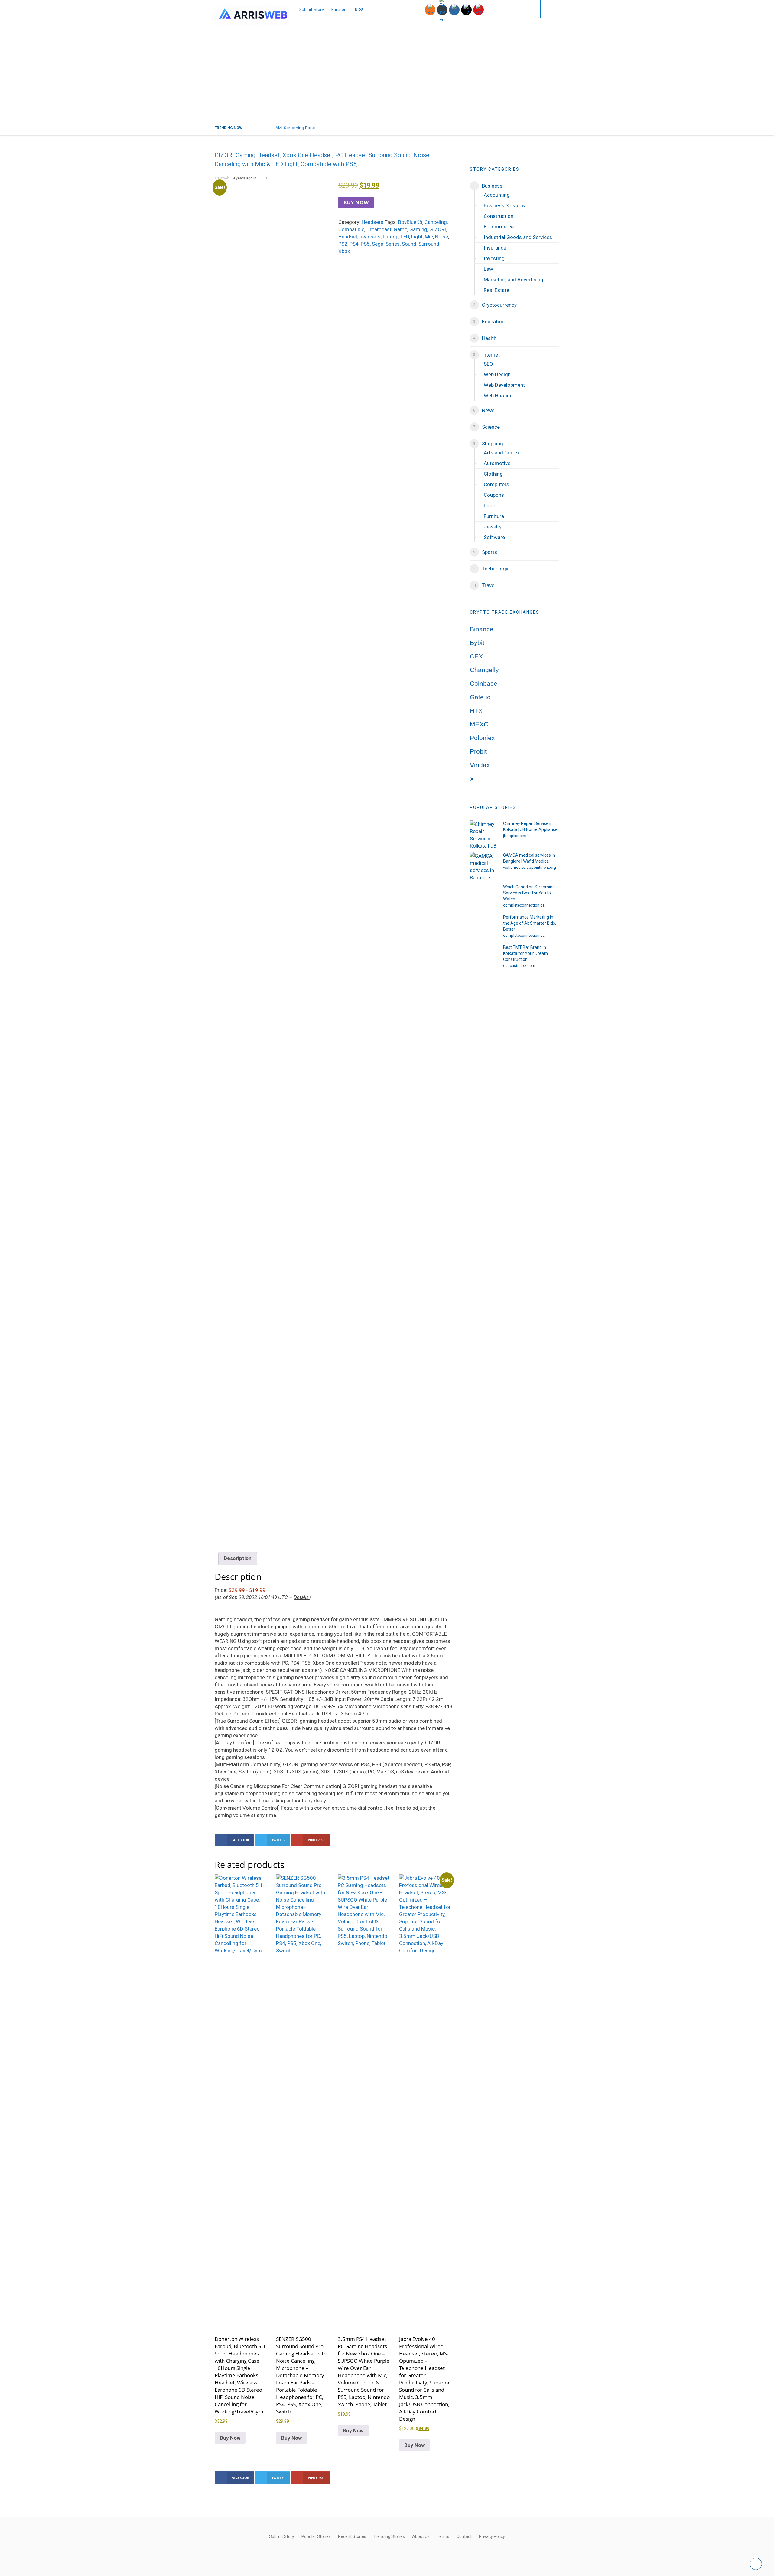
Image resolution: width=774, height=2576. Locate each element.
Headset (348, 237)
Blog (359, 9)
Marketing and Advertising (514, 280)
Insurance (495, 248)
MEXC (479, 724)
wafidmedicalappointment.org (530, 867)
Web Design (497, 374)
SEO (488, 364)
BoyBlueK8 (410, 222)
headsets (370, 237)
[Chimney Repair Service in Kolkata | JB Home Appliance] (483, 834)
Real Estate (496, 290)
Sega (378, 244)
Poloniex (482, 738)
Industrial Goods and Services (518, 237)
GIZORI (438, 229)
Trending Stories (389, 2536)
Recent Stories (352, 2536)
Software (494, 537)
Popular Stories (316, 2536)
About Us (421, 2536)
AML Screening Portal (296, 128)
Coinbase (484, 684)
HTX (476, 711)
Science (491, 427)
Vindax (480, 765)
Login (524, 9)
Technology (495, 569)
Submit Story (312, 9)
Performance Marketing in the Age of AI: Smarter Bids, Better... (530, 923)
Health (489, 338)
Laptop (391, 237)
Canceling (436, 222)
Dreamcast (379, 229)
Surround (429, 244)
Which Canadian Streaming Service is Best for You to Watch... (529, 893)
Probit (478, 751)
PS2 (343, 244)
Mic (429, 237)
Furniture (494, 516)
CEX (476, 656)
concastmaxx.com (519, 966)
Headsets (372, 222)
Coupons (494, 495)
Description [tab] (238, 1558)
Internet (491, 355)
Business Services (504, 205)
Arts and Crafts (501, 453)
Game (400, 229)
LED (405, 237)
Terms (443, 2536)
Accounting (497, 195)
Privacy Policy (492, 2536)
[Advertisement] (387, 75)
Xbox (344, 251)
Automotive (497, 463)
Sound (409, 244)
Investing (494, 258)
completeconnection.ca (524, 905)
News (488, 410)
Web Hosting (498, 396)
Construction (499, 216)
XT (474, 779)
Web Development (504, 385)
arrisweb (222, 178)
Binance (482, 629)
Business (492, 186)
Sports (489, 552)
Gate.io (480, 697)
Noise (442, 237)
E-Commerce (499, 227)
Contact (464, 2536)
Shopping (493, 444)
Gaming (418, 229)
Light (417, 237)
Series (393, 244)
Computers (496, 484)
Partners (339, 9)
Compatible (351, 229)
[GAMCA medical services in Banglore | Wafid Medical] (483, 866)
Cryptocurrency (499, 305)
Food (490, 506)
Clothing (493, 474)
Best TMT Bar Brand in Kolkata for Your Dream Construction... (525, 953)
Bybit (477, 643)
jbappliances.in (516, 836)
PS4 (354, 244)
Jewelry (493, 527)
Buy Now (356, 202)
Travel (489, 585)
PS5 (365, 244)
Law (488, 269)
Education (493, 322)
